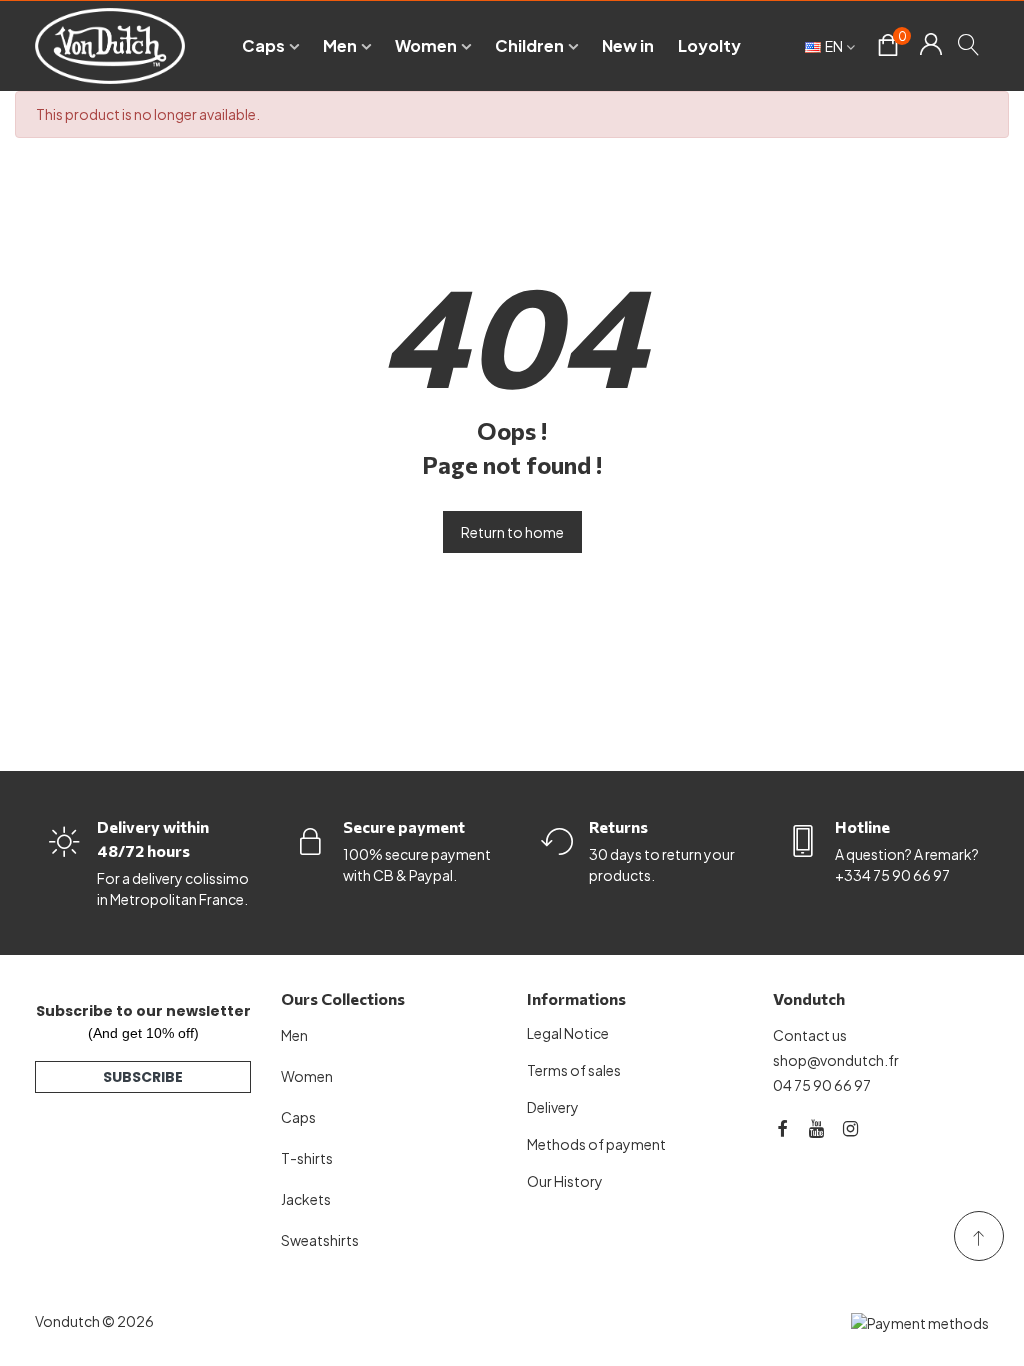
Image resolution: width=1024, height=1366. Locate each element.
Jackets (306, 1199)
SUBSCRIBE (143, 1077)
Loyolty (709, 45)
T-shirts (307, 1158)
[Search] (969, 44)
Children (529, 45)
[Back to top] (979, 1236)
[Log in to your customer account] (930, 46)
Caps (263, 45)
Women (426, 45)
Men (340, 45)
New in (628, 45)
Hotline (862, 826)
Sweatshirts (320, 1240)
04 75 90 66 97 (822, 1085)
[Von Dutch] (110, 45)
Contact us (810, 1035)
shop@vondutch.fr (836, 1060)
